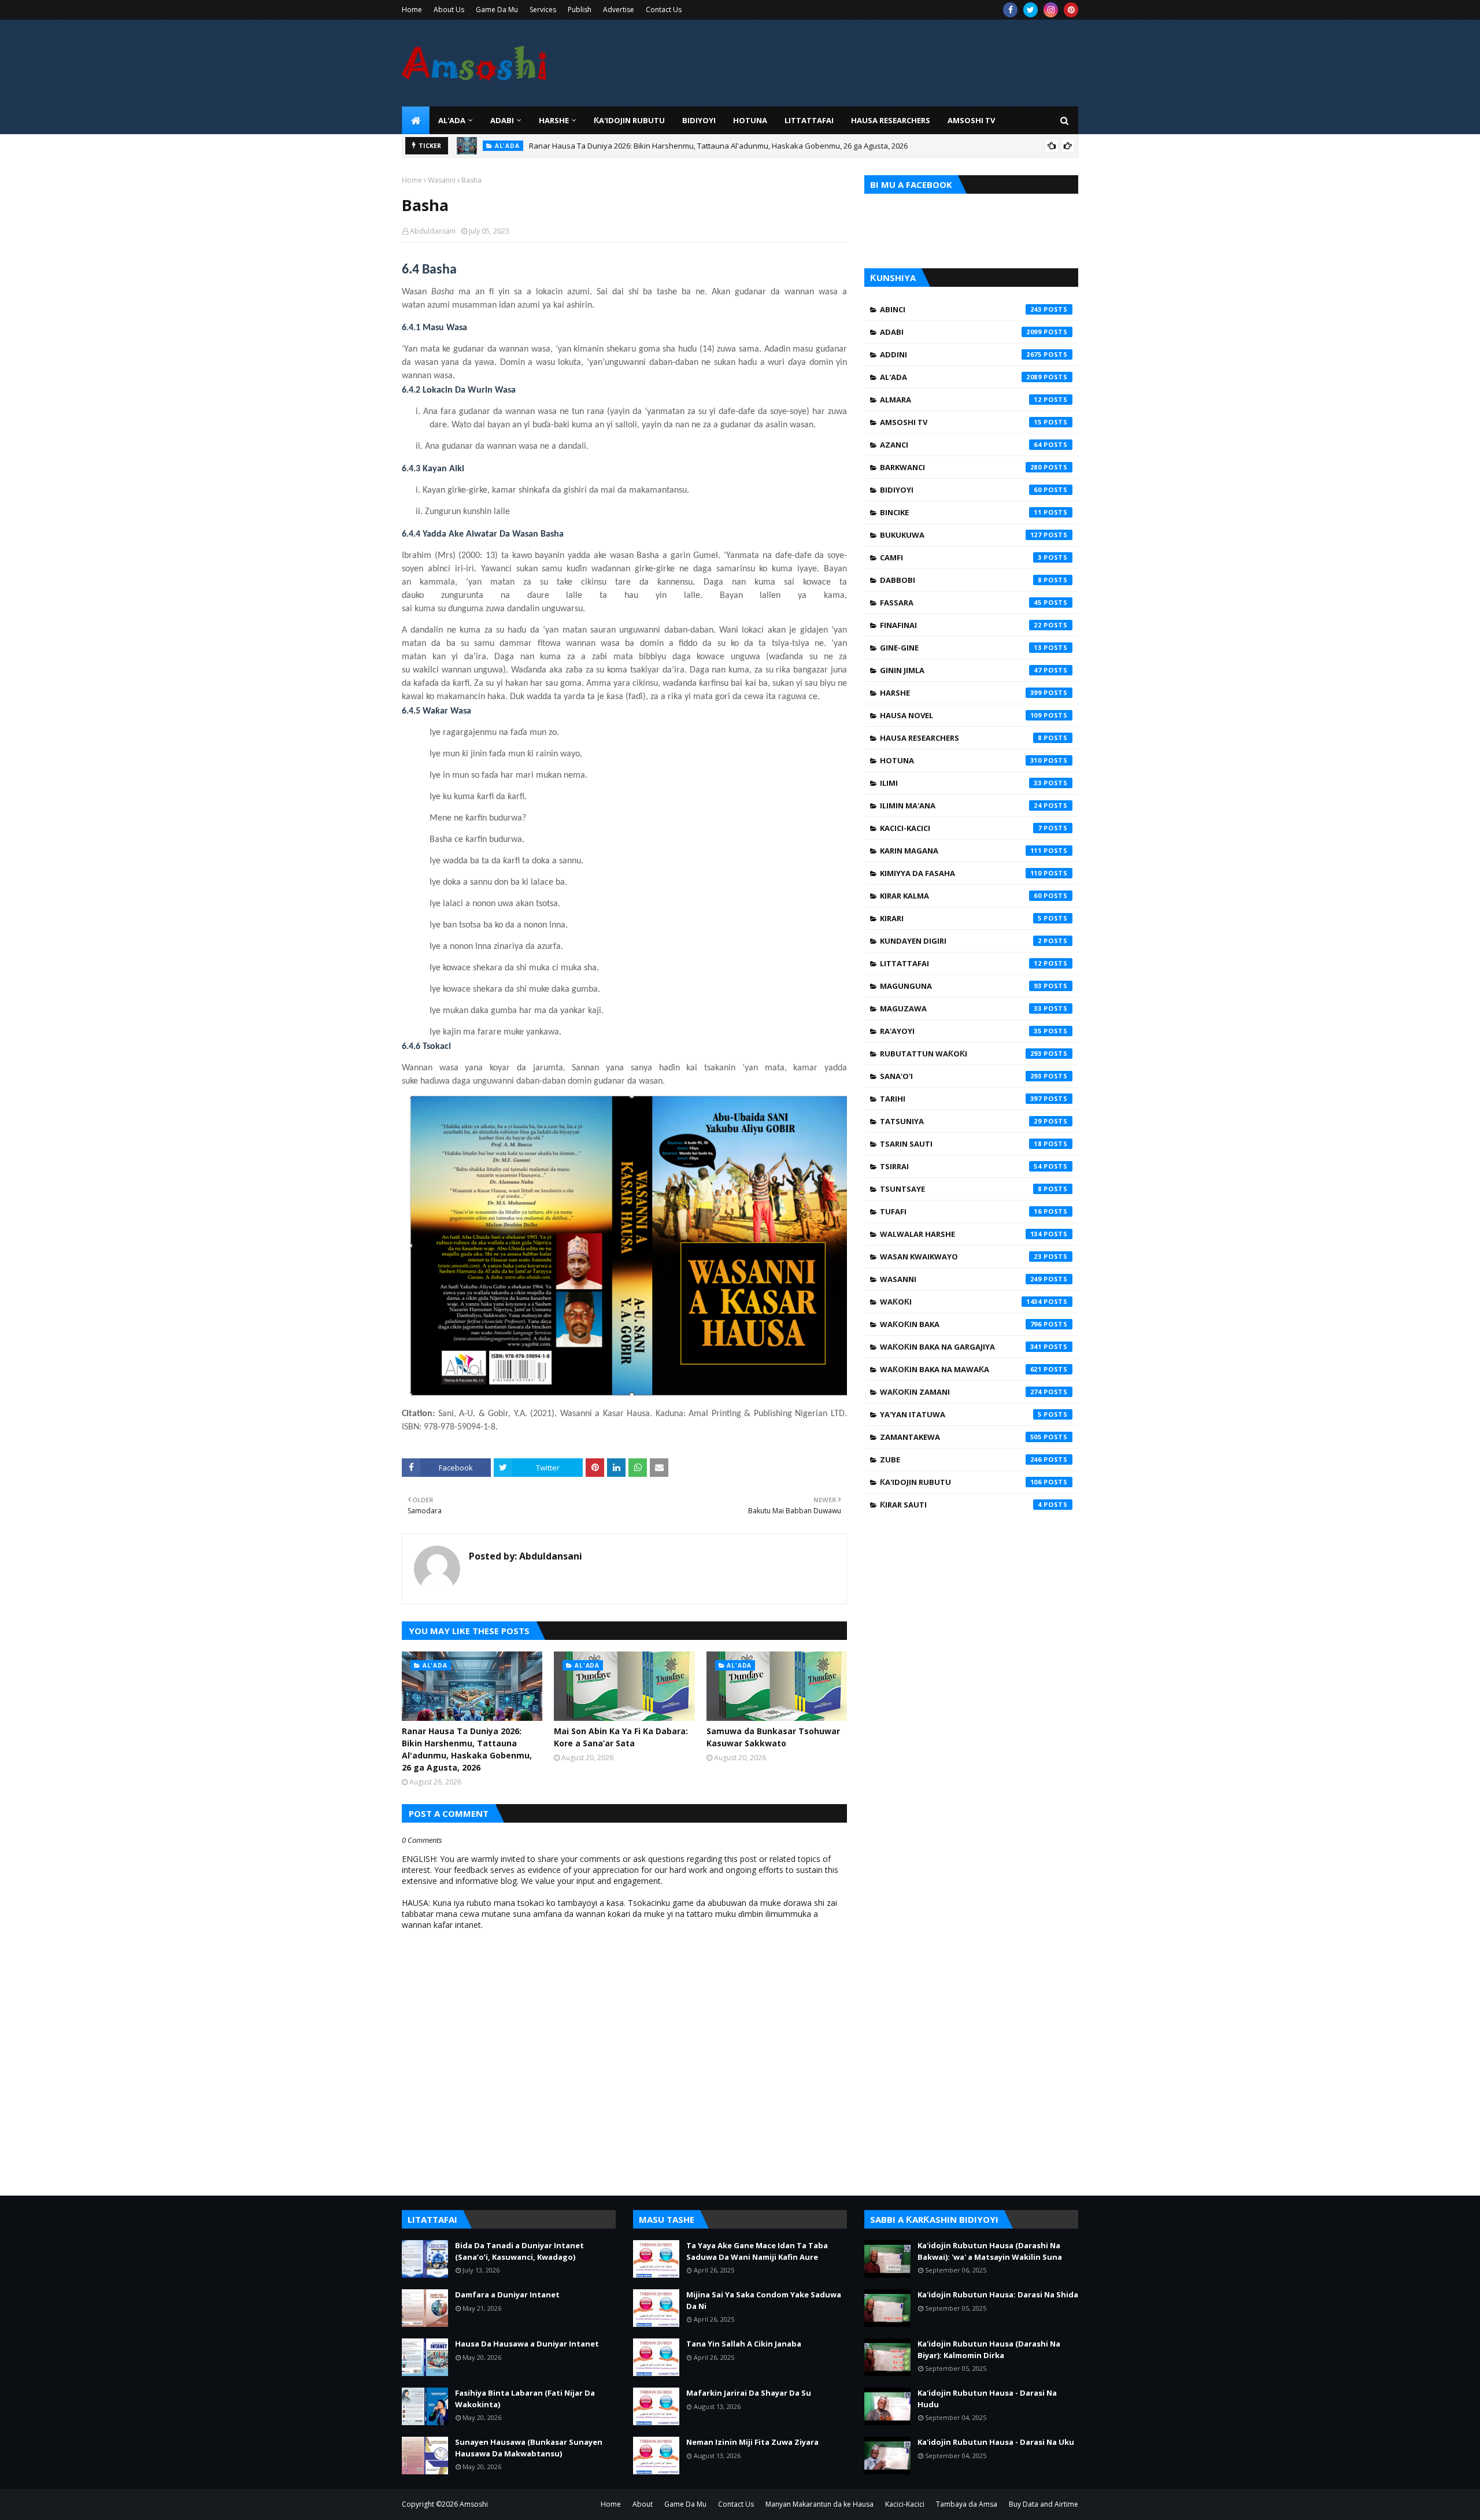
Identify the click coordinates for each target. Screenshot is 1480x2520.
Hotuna (961, 760)
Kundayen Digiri (961, 941)
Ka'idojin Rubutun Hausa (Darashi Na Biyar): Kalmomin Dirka (989, 2349)
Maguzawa (961, 1008)
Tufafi (961, 1211)
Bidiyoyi (961, 490)
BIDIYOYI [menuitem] (699, 120)
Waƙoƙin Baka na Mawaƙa (961, 1369)
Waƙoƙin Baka (961, 1324)
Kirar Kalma (961, 896)
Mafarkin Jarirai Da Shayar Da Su (749, 2393)
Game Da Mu (497, 10)
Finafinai (961, 625)
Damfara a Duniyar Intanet (507, 2294)
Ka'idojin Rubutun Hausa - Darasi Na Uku (996, 2442)
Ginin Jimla (961, 670)
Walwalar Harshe (961, 1234)
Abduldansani (433, 231)
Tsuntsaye (961, 1189)
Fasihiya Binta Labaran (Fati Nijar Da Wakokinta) (525, 2399)
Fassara (961, 603)
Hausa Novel (961, 715)
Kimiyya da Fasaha (961, 873)
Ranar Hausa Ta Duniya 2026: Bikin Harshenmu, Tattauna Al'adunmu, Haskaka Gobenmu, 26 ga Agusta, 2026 (718, 146)
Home (412, 10)
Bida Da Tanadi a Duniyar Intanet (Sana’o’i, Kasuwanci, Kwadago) (519, 2251)
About (643, 2504)
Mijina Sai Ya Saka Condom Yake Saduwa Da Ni (764, 2300)
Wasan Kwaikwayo (961, 1257)
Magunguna (961, 986)
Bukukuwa (961, 535)
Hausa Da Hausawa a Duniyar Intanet (527, 2344)
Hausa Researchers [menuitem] (891, 120)
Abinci (961, 309)
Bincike (961, 512)
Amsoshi (474, 2504)
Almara (961, 400)
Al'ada (961, 377)
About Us (449, 10)
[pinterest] (1071, 10)
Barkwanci (961, 467)
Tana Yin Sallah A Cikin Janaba (744, 2344)
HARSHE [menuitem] (554, 120)
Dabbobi (961, 580)
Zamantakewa (961, 1437)
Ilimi (961, 783)
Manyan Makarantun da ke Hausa (819, 2504)
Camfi (961, 557)
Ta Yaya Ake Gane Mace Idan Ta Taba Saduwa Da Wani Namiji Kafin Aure (757, 2251)
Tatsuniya (961, 1121)
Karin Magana (961, 851)
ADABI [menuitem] (502, 120)
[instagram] (1051, 10)
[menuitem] (416, 120)
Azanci (961, 445)
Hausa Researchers (961, 738)
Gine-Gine (961, 648)
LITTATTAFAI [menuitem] (809, 120)
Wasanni (442, 180)
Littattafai (961, 963)
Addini (961, 354)
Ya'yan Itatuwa (961, 1414)
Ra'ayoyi (961, 1031)
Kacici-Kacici (961, 828)
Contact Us (664, 10)
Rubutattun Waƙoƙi (961, 1054)
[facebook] (1010, 10)
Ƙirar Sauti (961, 1505)
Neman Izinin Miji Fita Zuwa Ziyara (752, 2442)
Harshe (961, 693)
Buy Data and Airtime (1044, 2504)
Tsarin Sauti (961, 1144)
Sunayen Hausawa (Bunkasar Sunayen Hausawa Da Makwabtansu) (529, 2448)
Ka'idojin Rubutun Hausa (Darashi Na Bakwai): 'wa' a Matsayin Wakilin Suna (990, 2251)
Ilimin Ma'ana (961, 805)
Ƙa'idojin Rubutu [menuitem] (629, 120)
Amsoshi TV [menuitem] (971, 120)
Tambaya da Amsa (967, 2504)
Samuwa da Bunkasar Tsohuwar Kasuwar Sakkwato (773, 1737)
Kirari (961, 918)
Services (543, 10)
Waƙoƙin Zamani (961, 1392)
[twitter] (1031, 10)
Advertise (619, 10)
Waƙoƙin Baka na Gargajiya (961, 1347)
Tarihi (961, 1099)
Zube (961, 1459)
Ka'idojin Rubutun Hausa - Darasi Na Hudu (987, 2399)
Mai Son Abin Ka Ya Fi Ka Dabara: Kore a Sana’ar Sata (621, 1737)
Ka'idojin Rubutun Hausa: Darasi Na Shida (998, 2294)
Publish (580, 10)
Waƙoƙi (961, 1302)
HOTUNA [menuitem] (750, 120)
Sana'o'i (961, 1076)
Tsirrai (961, 1166)
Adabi (961, 332)
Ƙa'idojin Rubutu (961, 1482)
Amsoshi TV (961, 422)
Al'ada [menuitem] (452, 120)
